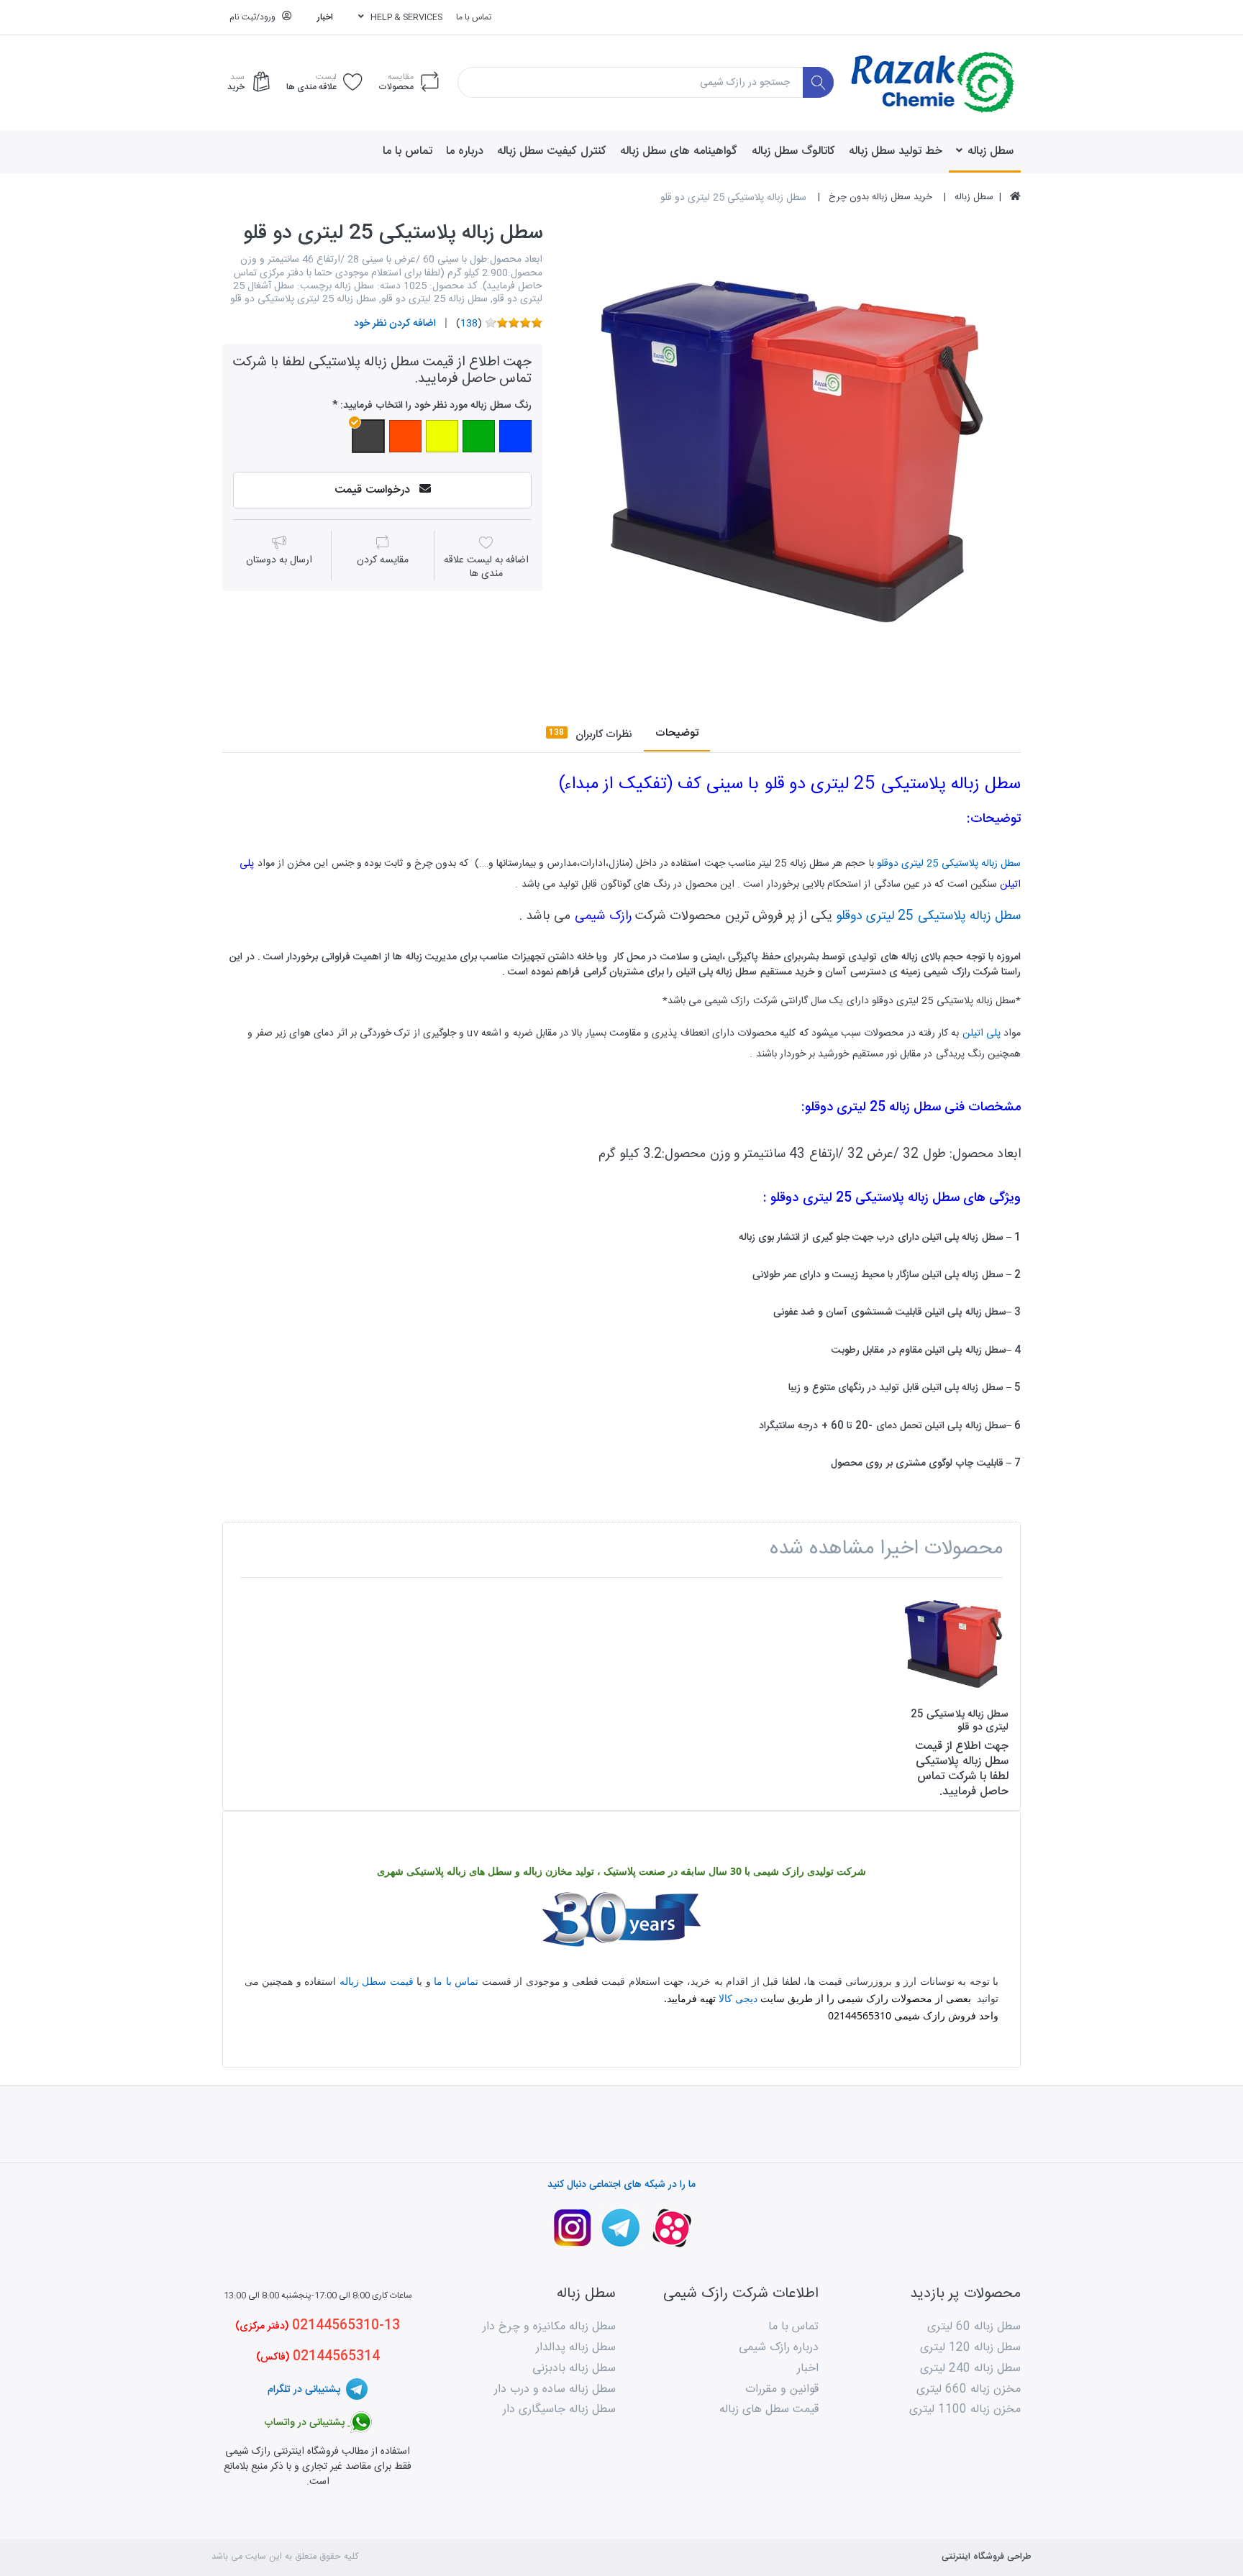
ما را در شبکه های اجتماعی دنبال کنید (621, 2185)
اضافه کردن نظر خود (395, 324)
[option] (792, 450)
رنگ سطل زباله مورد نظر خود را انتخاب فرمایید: (436, 406)
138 (469, 324)
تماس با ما (474, 17)
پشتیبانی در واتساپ (306, 2423)
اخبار (325, 17)
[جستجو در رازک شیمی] (818, 82)
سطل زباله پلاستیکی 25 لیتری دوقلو (949, 864)
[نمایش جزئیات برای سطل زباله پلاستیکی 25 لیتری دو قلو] (953, 1644)
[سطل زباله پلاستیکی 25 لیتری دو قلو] (792, 450)
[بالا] (1015, 198)
